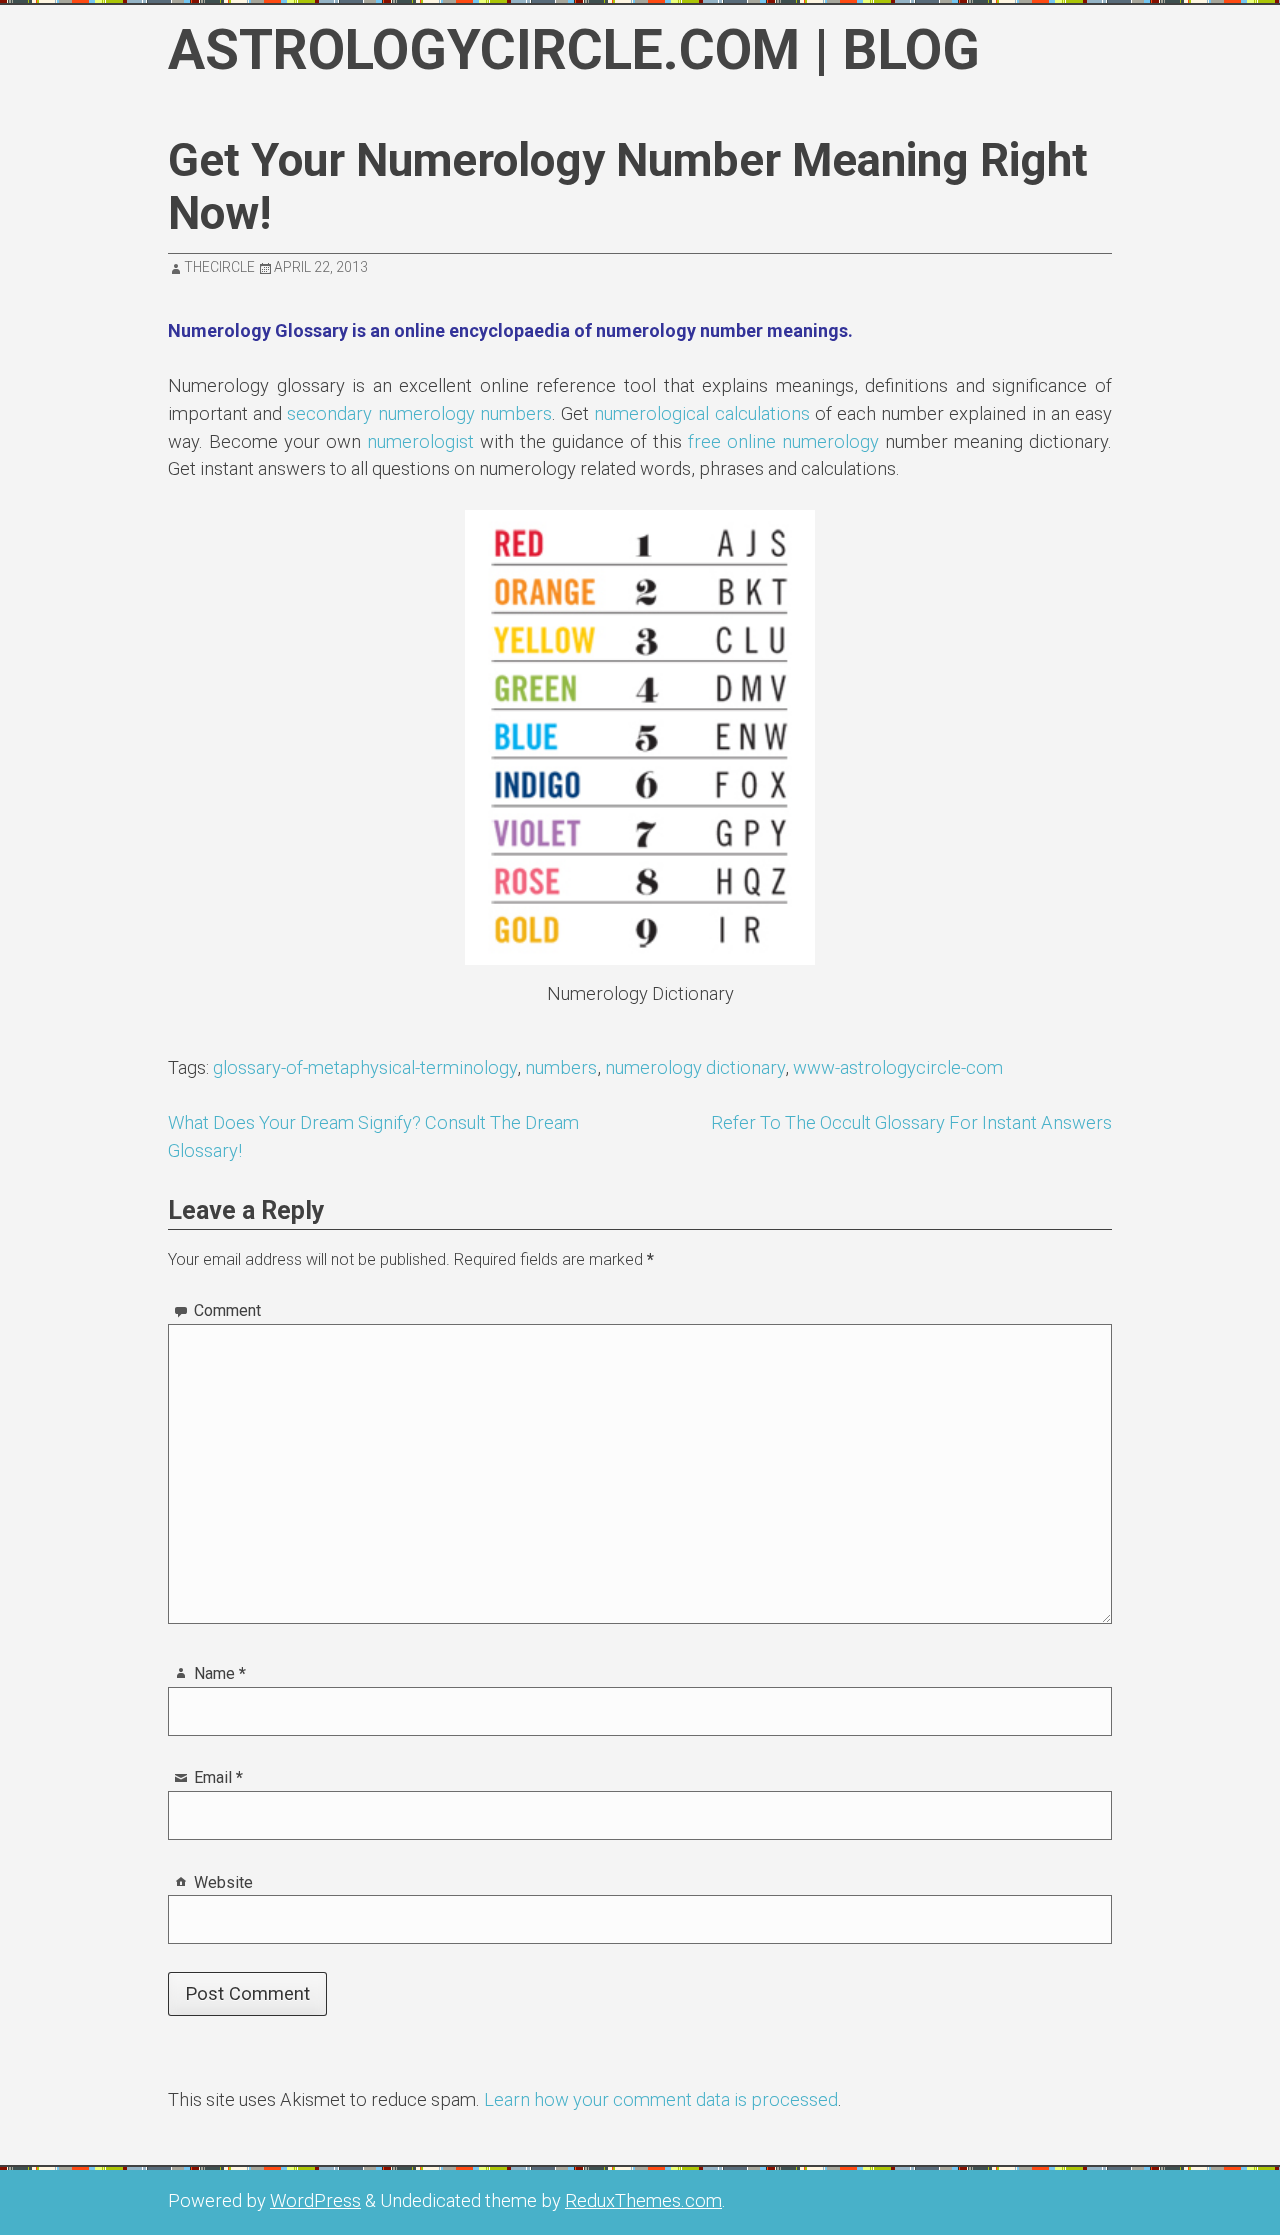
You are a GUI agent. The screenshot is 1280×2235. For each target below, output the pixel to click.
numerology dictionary (695, 1067)
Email (218, 1777)
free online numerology (783, 441)
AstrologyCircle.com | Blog (574, 50)
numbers (561, 1067)
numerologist (420, 441)
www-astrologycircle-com (898, 1067)
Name (220, 1673)
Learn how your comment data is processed (661, 2099)
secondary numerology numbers (419, 413)
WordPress (315, 2200)
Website (223, 1882)
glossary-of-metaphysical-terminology (365, 1067)
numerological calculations (701, 413)
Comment (227, 1310)
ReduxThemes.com (643, 2200)
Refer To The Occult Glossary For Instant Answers (911, 1122)
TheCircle (219, 267)
